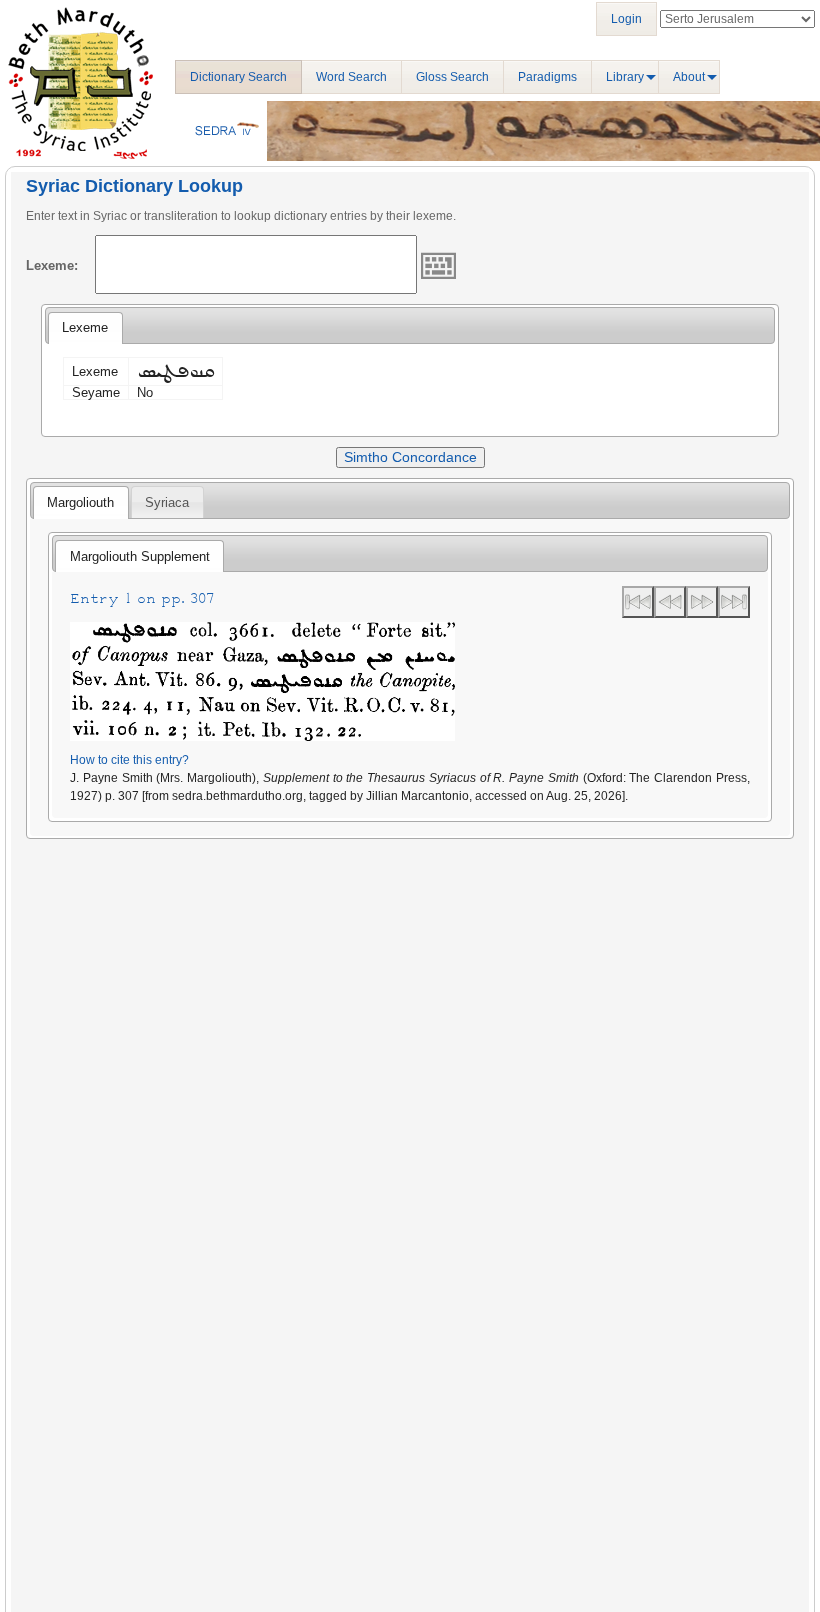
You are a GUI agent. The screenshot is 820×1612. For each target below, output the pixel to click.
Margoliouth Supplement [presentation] (140, 556)
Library (625, 77)
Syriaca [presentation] (167, 502)
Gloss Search (452, 77)
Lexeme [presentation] (85, 327)
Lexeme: (52, 265)
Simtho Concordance (410, 457)
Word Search (351, 77)
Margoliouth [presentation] (80, 502)
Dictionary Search (238, 77)
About (689, 77)
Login (626, 19)
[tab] (85, 328)
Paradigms (547, 77)
